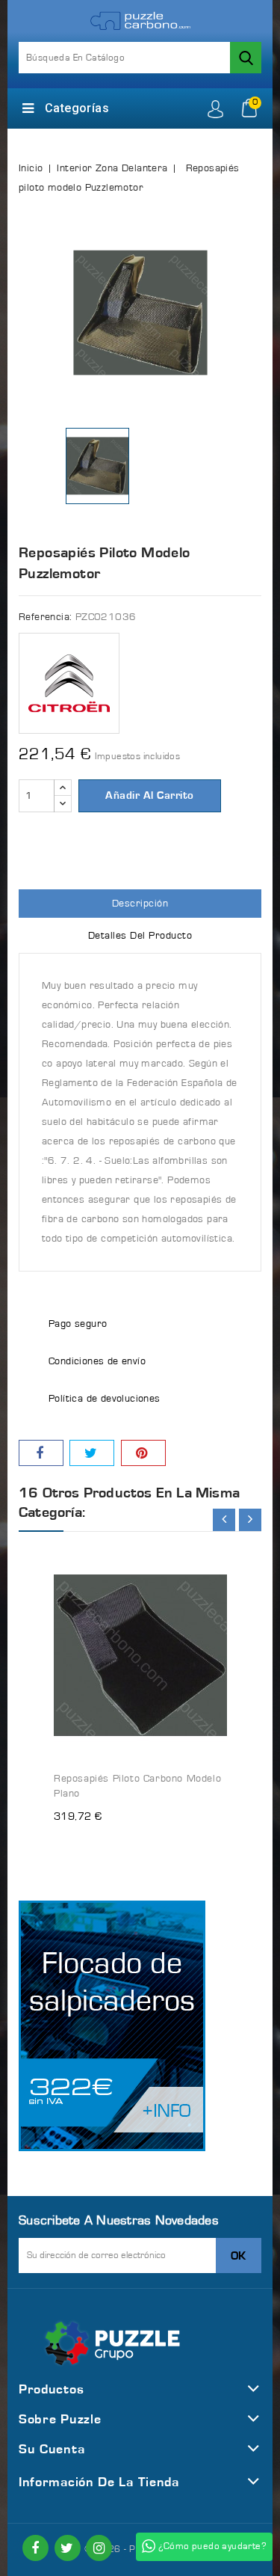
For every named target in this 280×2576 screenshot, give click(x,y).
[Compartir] (41, 1453)
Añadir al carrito (150, 795)
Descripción (140, 904)
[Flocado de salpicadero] (112, 2026)
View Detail (202, 1552)
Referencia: (45, 617)
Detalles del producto (140, 936)
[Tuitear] (92, 1453)
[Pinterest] (143, 1453)
